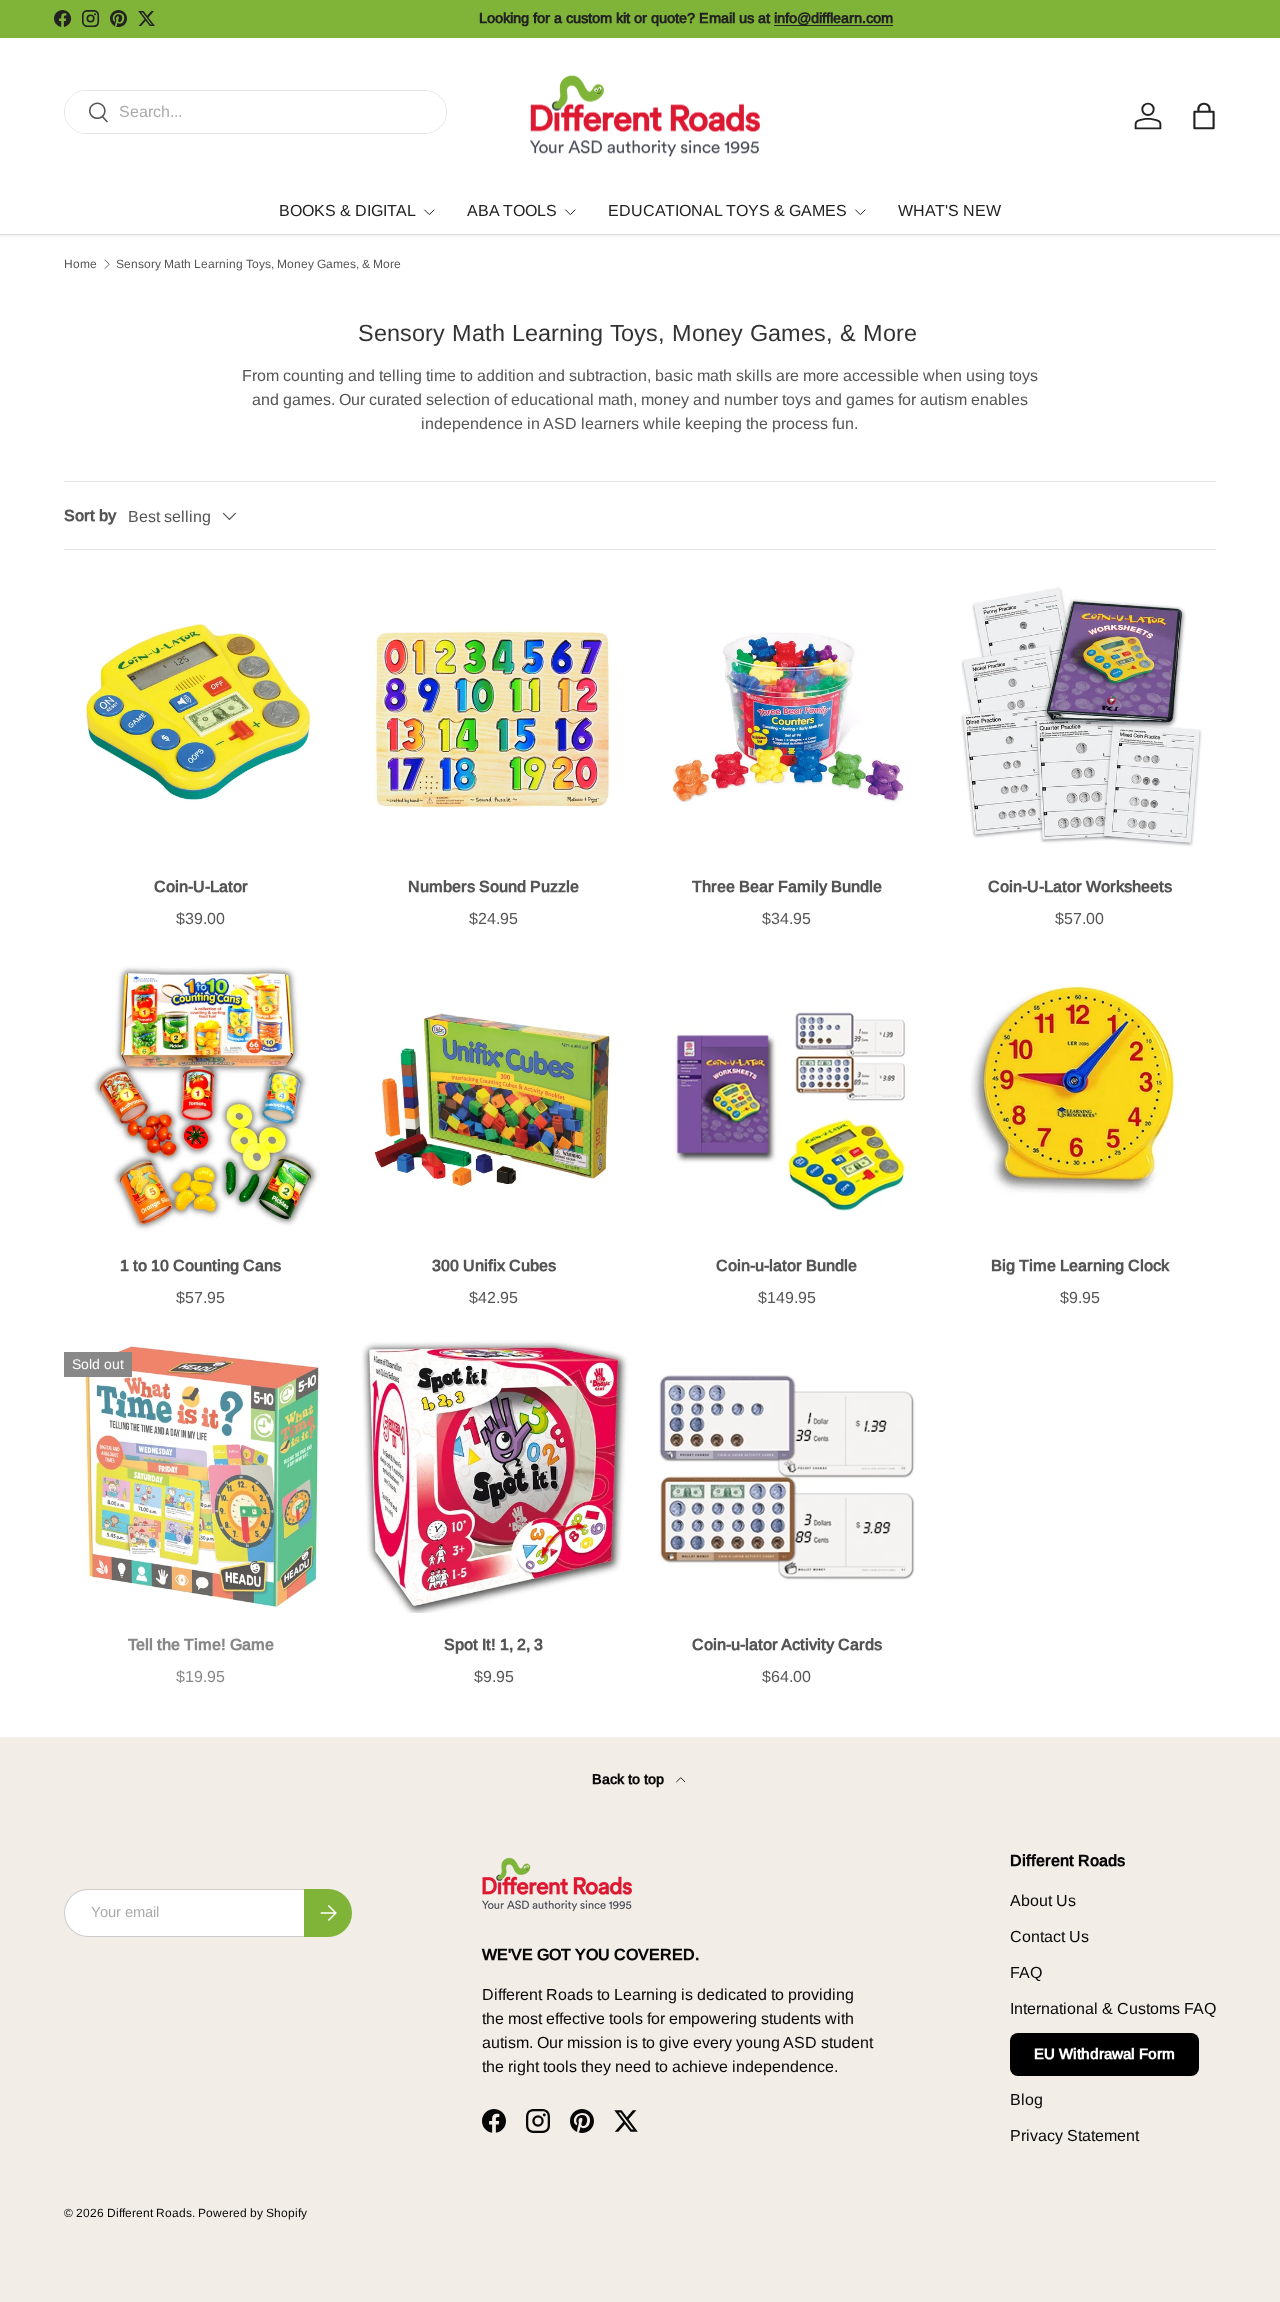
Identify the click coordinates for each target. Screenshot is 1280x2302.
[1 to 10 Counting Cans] (200, 1097)
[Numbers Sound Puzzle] (493, 718)
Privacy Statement (1074, 2135)
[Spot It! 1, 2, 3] (493, 1476)
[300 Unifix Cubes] (493, 1097)
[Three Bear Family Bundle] (786, 718)
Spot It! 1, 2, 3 (493, 1644)
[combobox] (255, 112)
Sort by (90, 515)
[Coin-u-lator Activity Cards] (786, 1476)
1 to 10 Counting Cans (200, 1265)
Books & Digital (347, 210)
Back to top (630, 1779)
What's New (949, 210)
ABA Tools (512, 210)
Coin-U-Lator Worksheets (1080, 886)
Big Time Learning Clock (1080, 1265)
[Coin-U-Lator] (200, 718)
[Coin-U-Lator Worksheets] (1079, 718)
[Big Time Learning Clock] (1079, 1097)
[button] (1204, 116)
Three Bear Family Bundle (787, 886)
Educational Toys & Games (727, 210)
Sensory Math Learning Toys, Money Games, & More (258, 264)
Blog (1026, 2099)
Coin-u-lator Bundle (786, 1265)
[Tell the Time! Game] (200, 1476)
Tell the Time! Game (201, 1644)
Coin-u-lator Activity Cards (787, 1644)
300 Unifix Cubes (494, 1265)
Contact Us (1049, 1936)
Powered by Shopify (252, 2213)
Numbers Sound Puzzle (493, 886)
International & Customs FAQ (1113, 2008)
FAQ (1026, 1972)
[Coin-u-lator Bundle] (786, 1097)
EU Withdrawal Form (1104, 2053)
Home (80, 264)
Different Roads (149, 2213)
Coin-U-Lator (201, 886)
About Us (1043, 1900)
